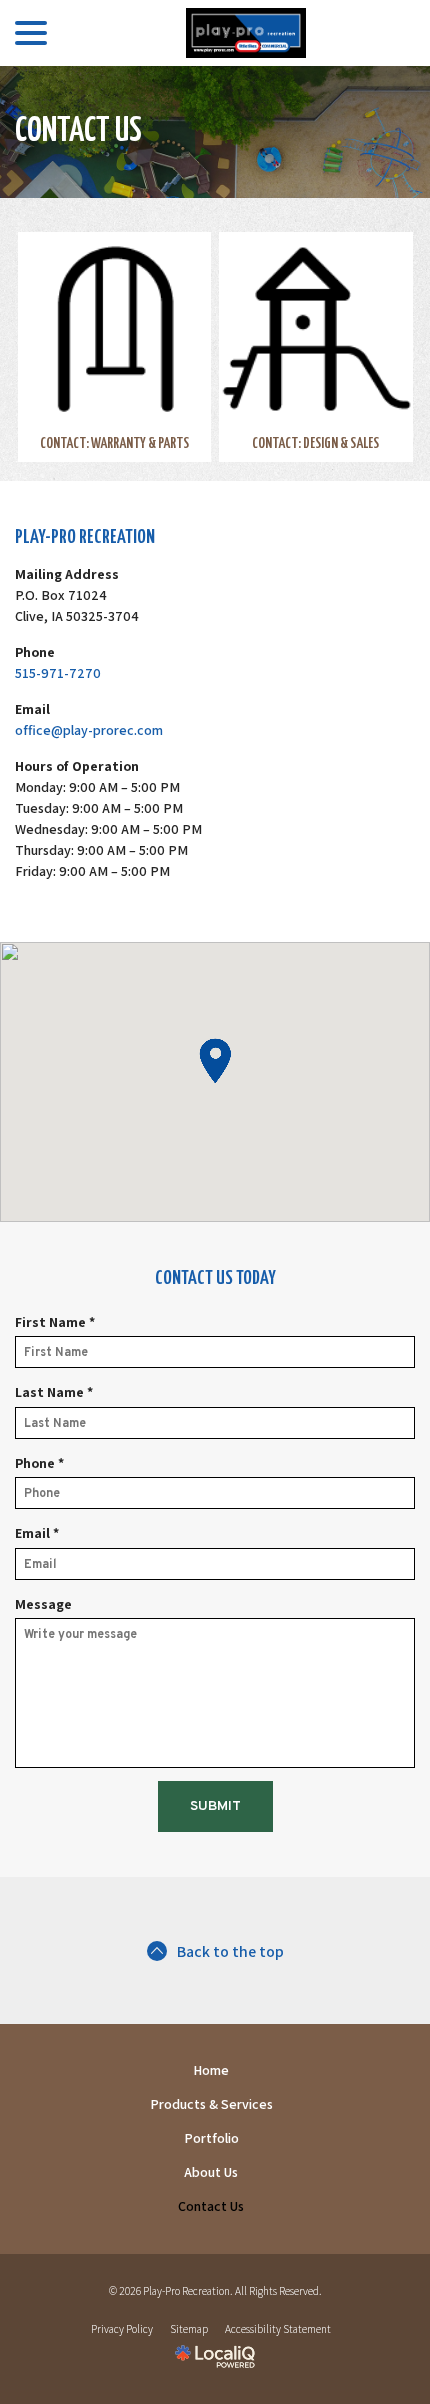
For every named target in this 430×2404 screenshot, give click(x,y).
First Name (59, 1322)
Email (41, 1533)
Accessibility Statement (278, 2329)
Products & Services (211, 2104)
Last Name (58, 1392)
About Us (211, 2172)
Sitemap (189, 2329)
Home (211, 2070)
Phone (43, 1463)
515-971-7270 (58, 673)
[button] (215, 1061)
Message (43, 1604)
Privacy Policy (122, 2329)
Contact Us (78, 131)
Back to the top (230, 1951)
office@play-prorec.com (89, 730)
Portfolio (211, 2138)
